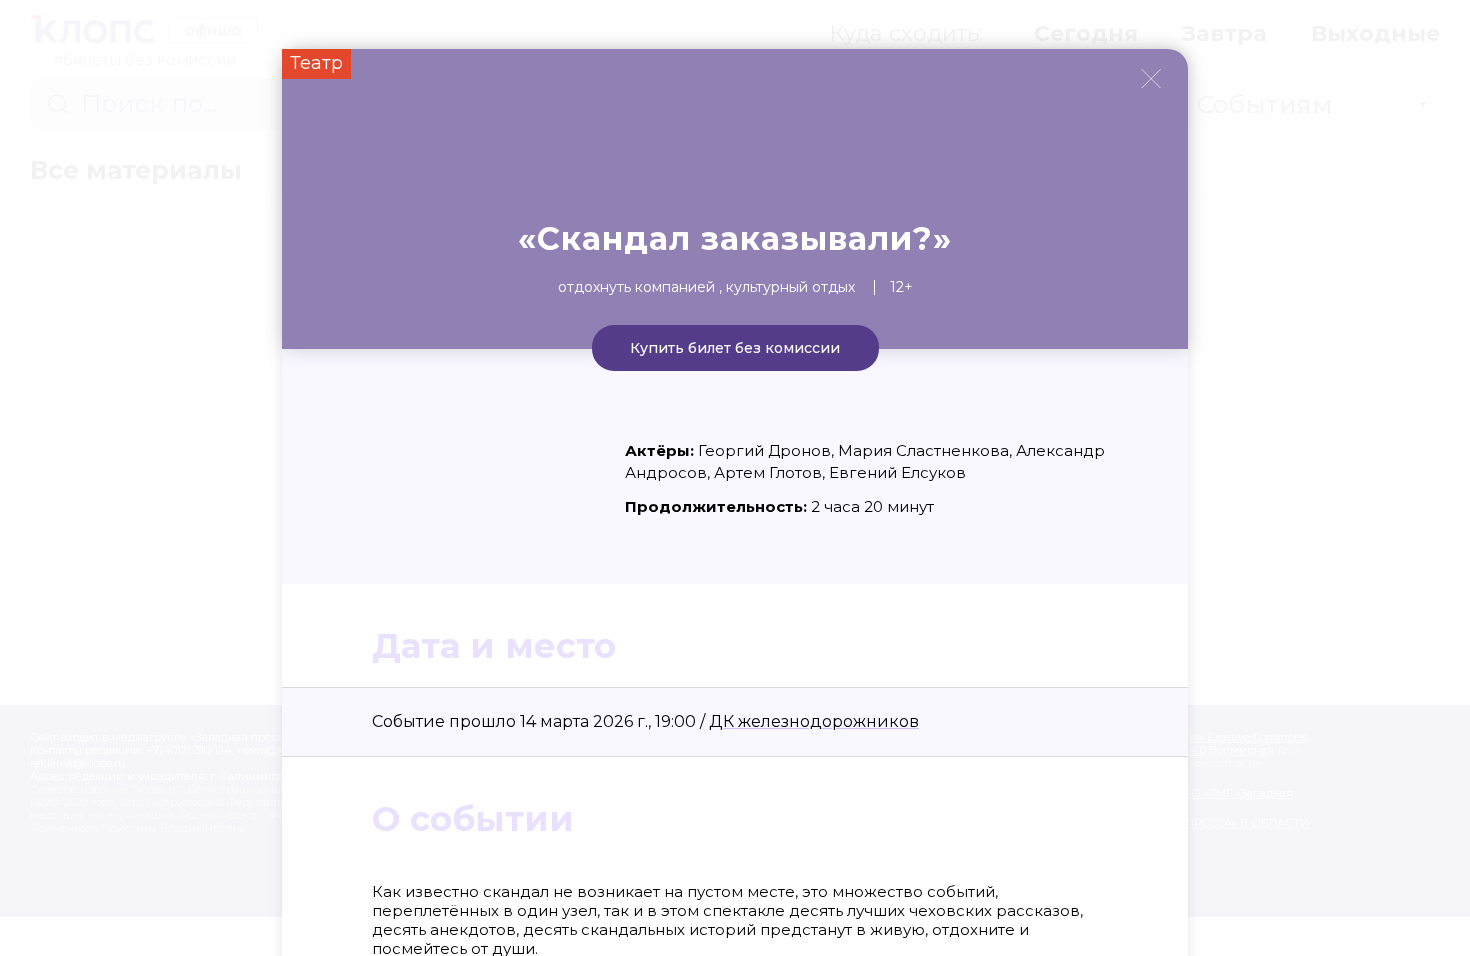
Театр (316, 63)
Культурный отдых (790, 287)
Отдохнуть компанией (636, 287)
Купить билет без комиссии (735, 348)
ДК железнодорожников (814, 721)
